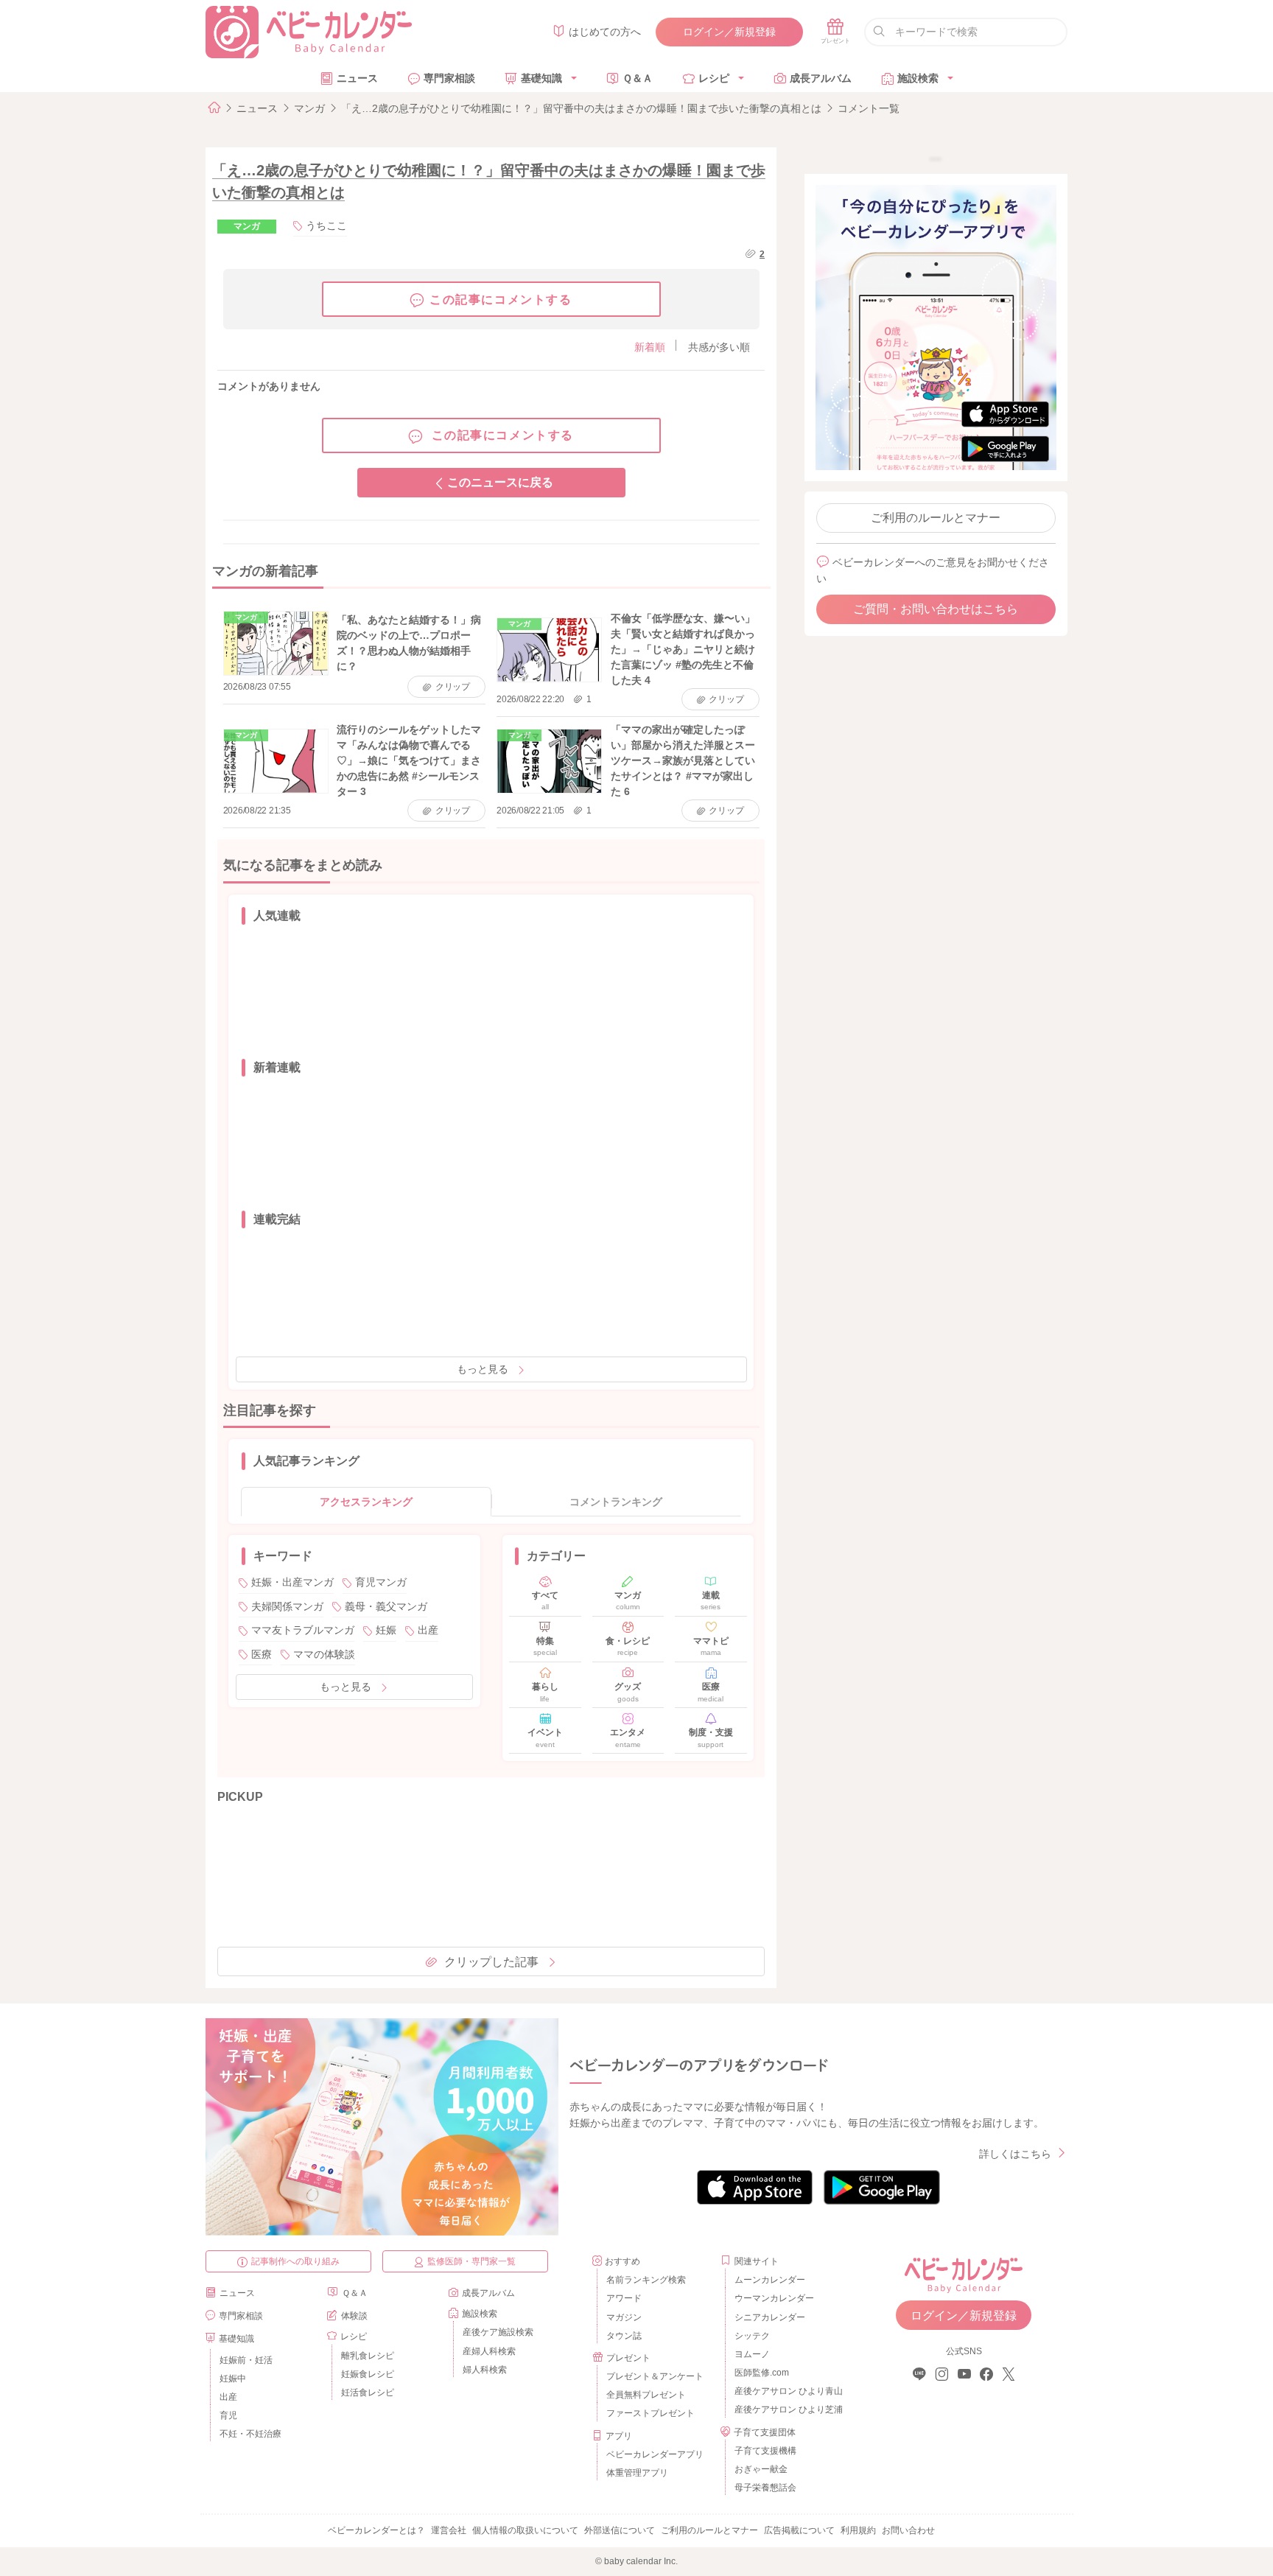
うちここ (326, 225)
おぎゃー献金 (761, 2469)
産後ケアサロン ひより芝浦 (786, 2409)
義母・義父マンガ (386, 1606)
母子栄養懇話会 (765, 2488)
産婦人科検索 (489, 2351)
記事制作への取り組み (295, 2261)
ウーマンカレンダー (774, 2298)
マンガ (309, 108)
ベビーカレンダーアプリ (655, 2454)
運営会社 (449, 2530)
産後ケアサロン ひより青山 (786, 2391)
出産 (428, 1630)
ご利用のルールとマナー (936, 518)
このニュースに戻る (500, 482)
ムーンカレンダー (770, 2280)
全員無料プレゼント (646, 2395)
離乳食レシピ (368, 2356)
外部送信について (620, 2530)
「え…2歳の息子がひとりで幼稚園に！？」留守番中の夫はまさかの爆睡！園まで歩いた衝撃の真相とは (581, 108)
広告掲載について (799, 2530)
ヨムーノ (752, 2354)
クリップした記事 (491, 1962)
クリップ (453, 687)
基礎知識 (541, 78)
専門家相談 (449, 78)
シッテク (752, 2336)
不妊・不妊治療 (250, 2434)
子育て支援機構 (765, 2451)
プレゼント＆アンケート (655, 2376)
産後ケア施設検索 (498, 2332)
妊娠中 (233, 2379)
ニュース (357, 78)
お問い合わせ (908, 2530)
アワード (624, 2298)
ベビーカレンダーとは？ (376, 2530)
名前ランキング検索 (646, 2280)
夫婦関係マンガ (287, 1606)
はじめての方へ (605, 32)
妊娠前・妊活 (246, 2360)
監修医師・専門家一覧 (471, 2261)
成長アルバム (821, 78)
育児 (228, 2415)
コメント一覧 (869, 108)
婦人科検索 (485, 2370)
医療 (262, 1654)
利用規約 (858, 2530)
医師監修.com (762, 2373)
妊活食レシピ (368, 2393)
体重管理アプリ (637, 2473)
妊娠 (386, 1630)
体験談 (354, 2316)
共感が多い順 (719, 347)
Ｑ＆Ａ (638, 78)
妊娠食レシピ (368, 2374)
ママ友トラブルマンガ (303, 1630)
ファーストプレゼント (650, 2413)
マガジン (624, 2317)
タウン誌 (624, 2336)
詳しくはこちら (1015, 2154)
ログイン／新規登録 (729, 32)
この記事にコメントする (501, 300)
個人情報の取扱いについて (525, 2530)
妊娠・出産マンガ (292, 1582)
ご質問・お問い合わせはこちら (936, 609)
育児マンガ (381, 1582)
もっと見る (483, 1369)
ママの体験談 (324, 1654)
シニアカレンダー (770, 2317)
